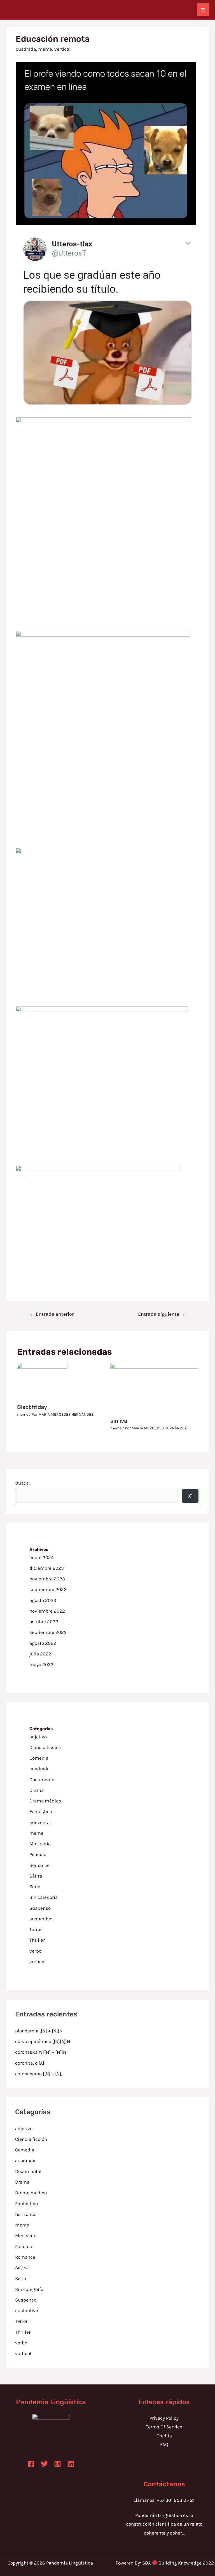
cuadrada (26, 49)
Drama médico (45, 1801)
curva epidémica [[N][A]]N (43, 2041)
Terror (36, 1929)
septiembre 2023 (48, 1589)
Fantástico (41, 1811)
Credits (164, 2436)
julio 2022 (40, 1654)
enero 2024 (42, 1557)
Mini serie (40, 1844)
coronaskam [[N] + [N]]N (41, 2052)
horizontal (40, 1822)
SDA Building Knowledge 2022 (178, 2563)
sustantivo (41, 1919)
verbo (35, 1951)
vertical (62, 49)
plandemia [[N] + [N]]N (39, 2031)
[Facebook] (31, 2464)
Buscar (23, 1483)
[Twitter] (44, 2464)
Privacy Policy (164, 2418)
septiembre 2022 (48, 1632)
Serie (35, 1886)
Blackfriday (32, 1407)
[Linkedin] (71, 2464)
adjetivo (38, 1737)
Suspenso (40, 1908)
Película (38, 1854)
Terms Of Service (164, 2427)
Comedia (39, 1758)
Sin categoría (44, 1897)
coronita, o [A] (30, 2063)
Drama (37, 1790)
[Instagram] (58, 2464)
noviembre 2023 (47, 1579)
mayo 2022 (41, 1664)
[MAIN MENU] (203, 10)
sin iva (119, 1421)
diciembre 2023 (47, 1568)
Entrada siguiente (162, 1314)
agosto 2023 (43, 1600)
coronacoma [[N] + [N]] (39, 2074)
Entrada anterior (52, 1314)
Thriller (37, 1940)
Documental (43, 1780)
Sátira (36, 1876)
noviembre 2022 (47, 1611)
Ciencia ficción (45, 1747)
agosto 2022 (43, 1643)
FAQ (164, 2444)
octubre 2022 (44, 1622)
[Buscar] (190, 1496)
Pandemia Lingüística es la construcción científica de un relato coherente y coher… (164, 2524)
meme (45, 49)
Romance (39, 1865)
